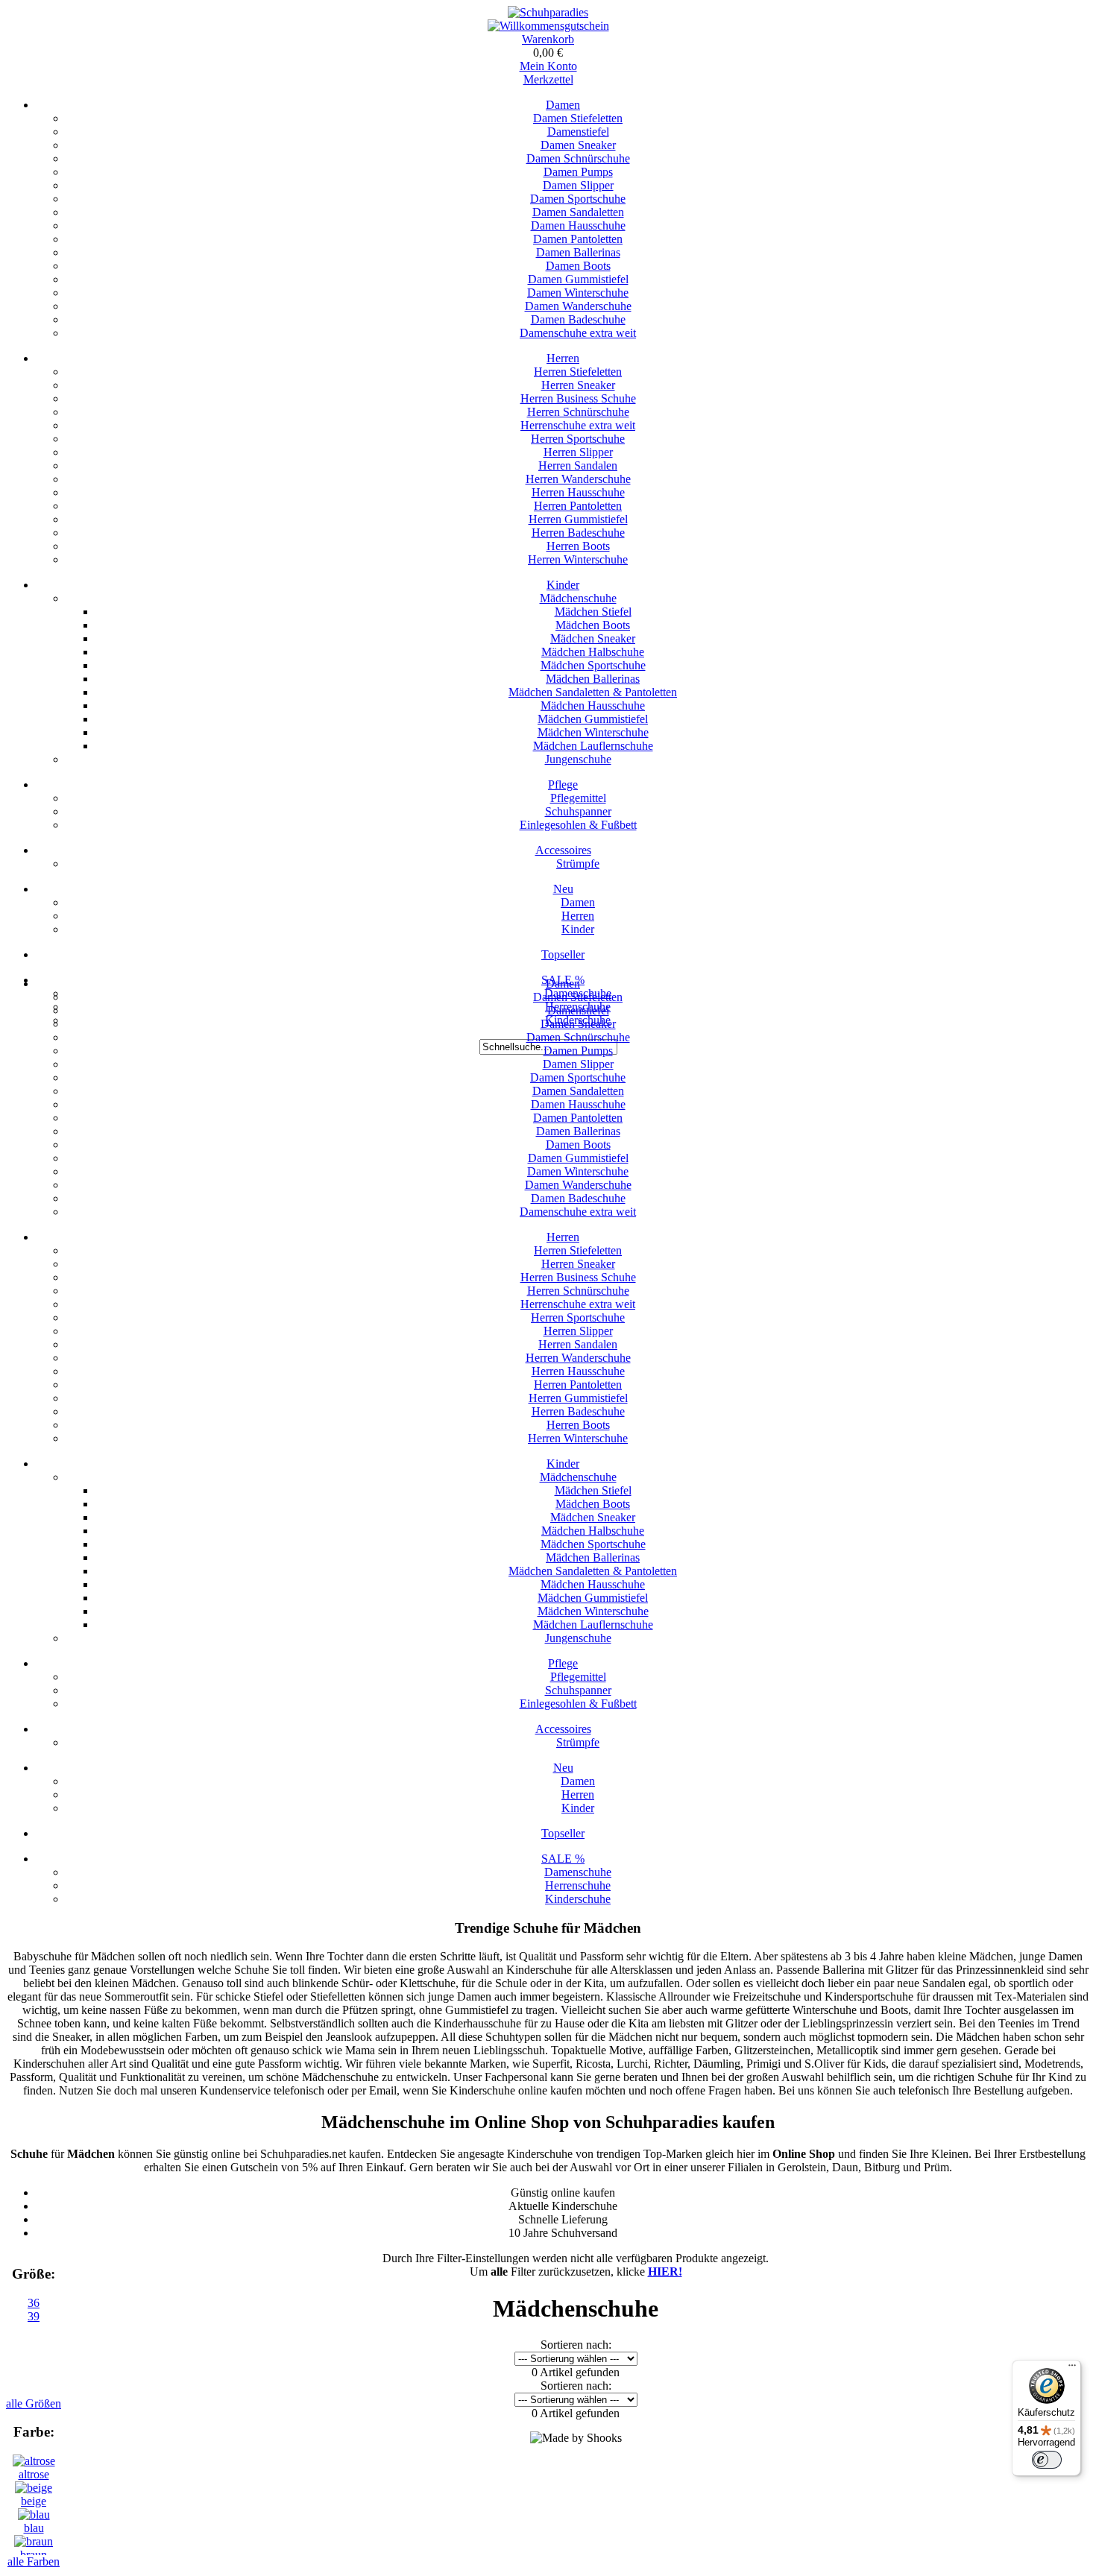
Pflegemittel (578, 798)
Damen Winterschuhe (578, 293)
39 (34, 2316)
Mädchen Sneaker (593, 638)
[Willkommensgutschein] (548, 26)
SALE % (563, 1859)
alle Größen (34, 2403)
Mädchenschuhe (578, 598)
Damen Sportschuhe (578, 199)
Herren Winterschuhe (578, 559)
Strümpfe (578, 864)
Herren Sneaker (578, 385)
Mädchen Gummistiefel (593, 719)
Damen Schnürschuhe (578, 158)
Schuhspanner (578, 811)
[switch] (1047, 2460)
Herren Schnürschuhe (578, 412)
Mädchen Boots (593, 625)
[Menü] (1072, 2369)
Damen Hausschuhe (578, 225)
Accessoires (563, 850)
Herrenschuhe (578, 1885)
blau (34, 2528)
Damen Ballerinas (578, 252)
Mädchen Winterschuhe (593, 732)
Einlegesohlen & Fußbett (578, 825)
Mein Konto (548, 66)
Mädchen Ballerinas (593, 679)
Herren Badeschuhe (578, 533)
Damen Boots (578, 266)
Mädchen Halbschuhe (593, 652)
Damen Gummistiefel (578, 279)
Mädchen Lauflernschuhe (593, 746)
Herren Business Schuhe (578, 398)
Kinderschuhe (578, 1899)
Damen (563, 105)
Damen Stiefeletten (578, 118)
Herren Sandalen (578, 465)
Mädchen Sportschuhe (593, 665)
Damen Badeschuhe (578, 319)
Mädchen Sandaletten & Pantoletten (593, 692)
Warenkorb (548, 39)
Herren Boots (578, 546)
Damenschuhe (578, 1872)
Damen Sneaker (578, 145)
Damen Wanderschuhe (578, 306)
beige (34, 2501)
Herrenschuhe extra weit (578, 425)
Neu (563, 889)
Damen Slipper (578, 185)
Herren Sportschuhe (578, 439)
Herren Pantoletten (578, 506)
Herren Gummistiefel (578, 519)
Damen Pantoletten (578, 239)
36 (34, 2303)
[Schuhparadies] (548, 12)
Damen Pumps (578, 172)
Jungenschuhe (578, 759)
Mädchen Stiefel (593, 612)
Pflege (563, 785)
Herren (563, 358)
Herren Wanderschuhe (578, 479)
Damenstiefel (578, 132)
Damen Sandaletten (578, 212)
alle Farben (34, 2561)
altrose (34, 2474)
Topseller (563, 954)
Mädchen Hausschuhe (593, 705)
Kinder (563, 585)
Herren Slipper (578, 452)
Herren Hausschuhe (578, 492)
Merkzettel (548, 79)
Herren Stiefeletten (578, 372)
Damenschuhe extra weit (578, 333)
